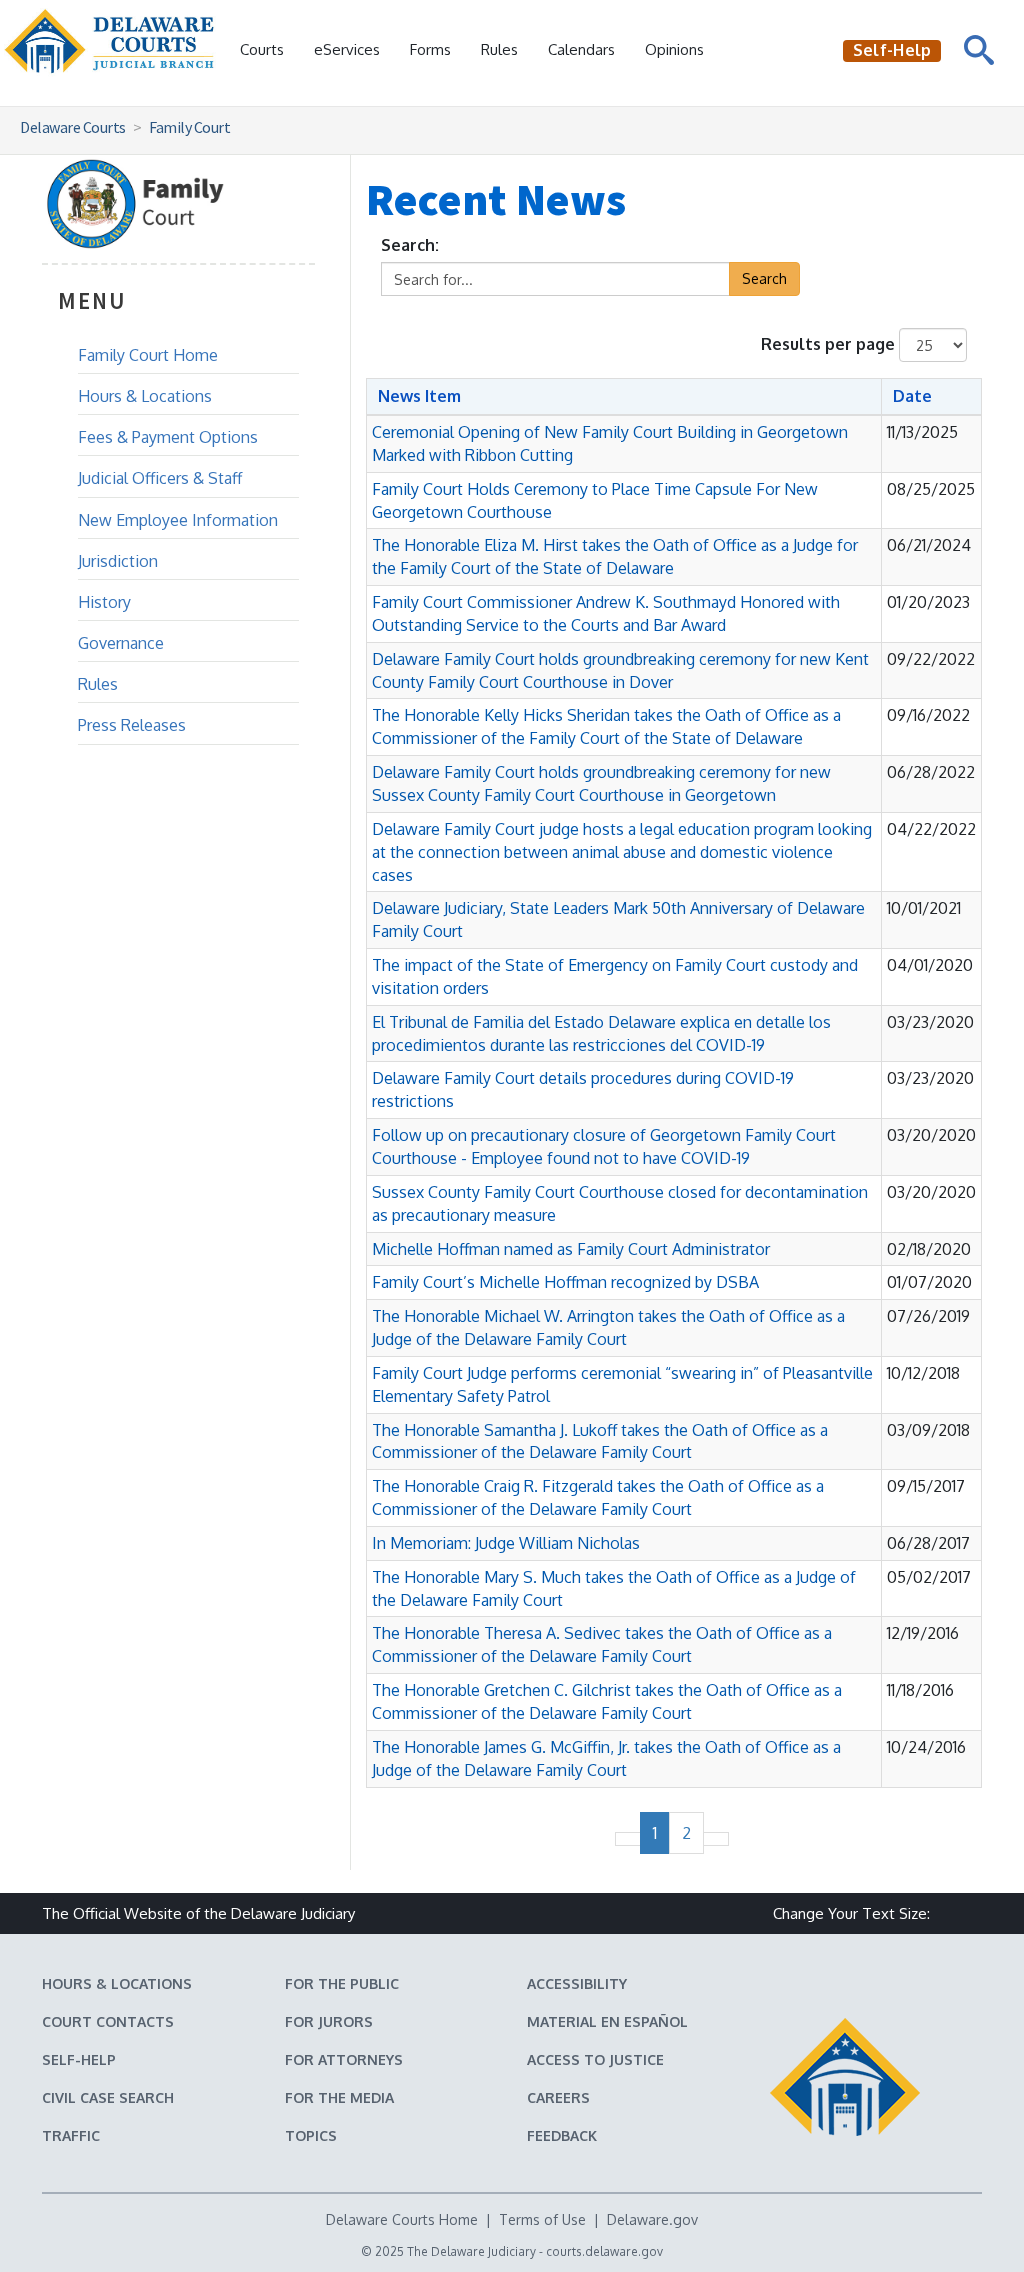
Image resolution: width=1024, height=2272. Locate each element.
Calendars (581, 49)
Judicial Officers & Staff (160, 478)
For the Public (342, 1983)
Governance (121, 643)
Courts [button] (262, 49)
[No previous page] (628, 1839)
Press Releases (132, 725)
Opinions (674, 49)
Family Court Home (148, 355)
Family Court (189, 127)
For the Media (339, 2097)
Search (764, 278)
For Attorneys (344, 2059)
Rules (499, 49)
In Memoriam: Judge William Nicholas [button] (506, 1543)
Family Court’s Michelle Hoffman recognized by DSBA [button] (565, 1282)
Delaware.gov (652, 2219)
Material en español (607, 2021)
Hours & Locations (145, 396)
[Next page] (716, 1839)
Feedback (562, 2135)
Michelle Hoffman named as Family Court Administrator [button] (571, 1249)
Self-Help (79, 2059)
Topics (311, 2135)
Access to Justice (595, 2059)
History (104, 602)
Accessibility (577, 1983)
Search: (410, 245)
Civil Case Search (108, 2097)
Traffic (71, 2135)
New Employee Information (178, 520)
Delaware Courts (73, 127)
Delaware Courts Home (402, 2219)
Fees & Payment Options (168, 437)
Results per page (828, 344)
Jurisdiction (118, 561)
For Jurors (329, 2021)
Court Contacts (108, 2021)
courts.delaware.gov (604, 2251)
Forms (430, 49)
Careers (558, 2097)
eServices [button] (347, 49)
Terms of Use (542, 2219)
